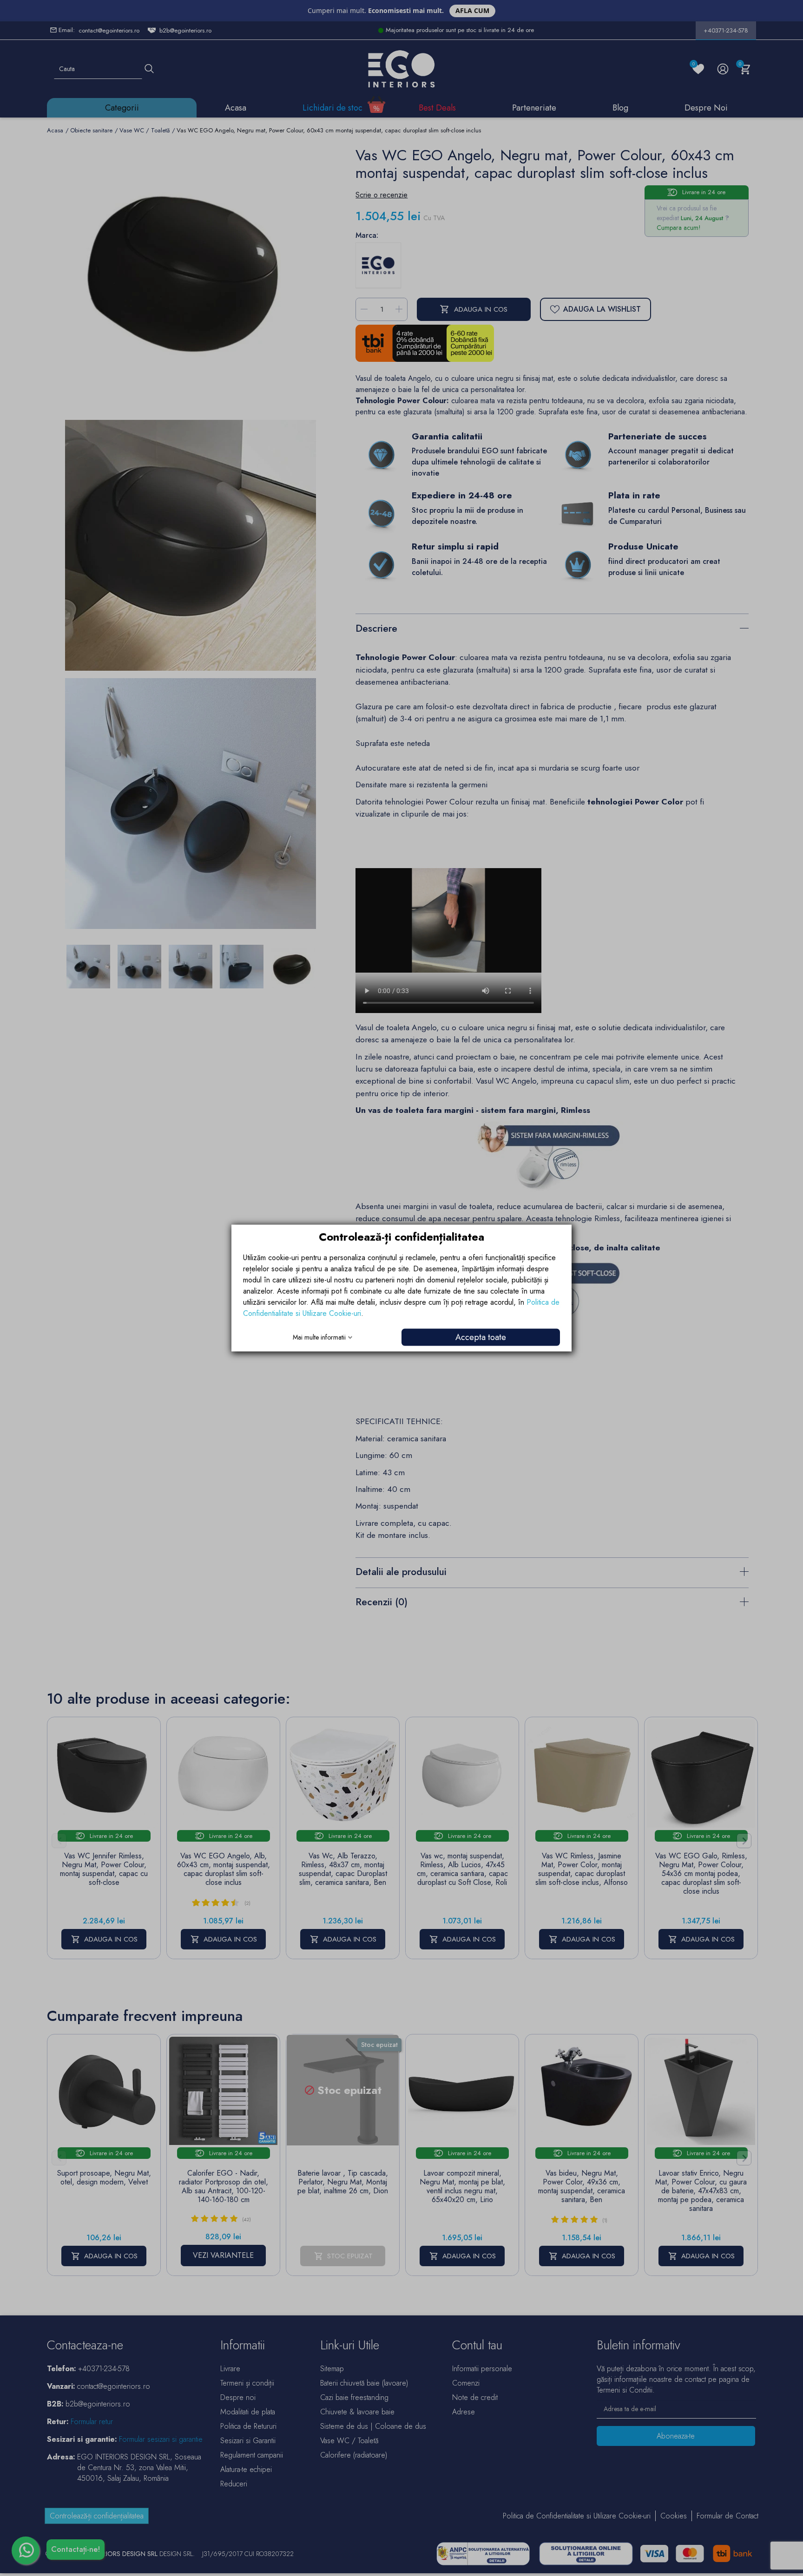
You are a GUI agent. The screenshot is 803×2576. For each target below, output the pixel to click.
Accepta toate (481, 1337)
